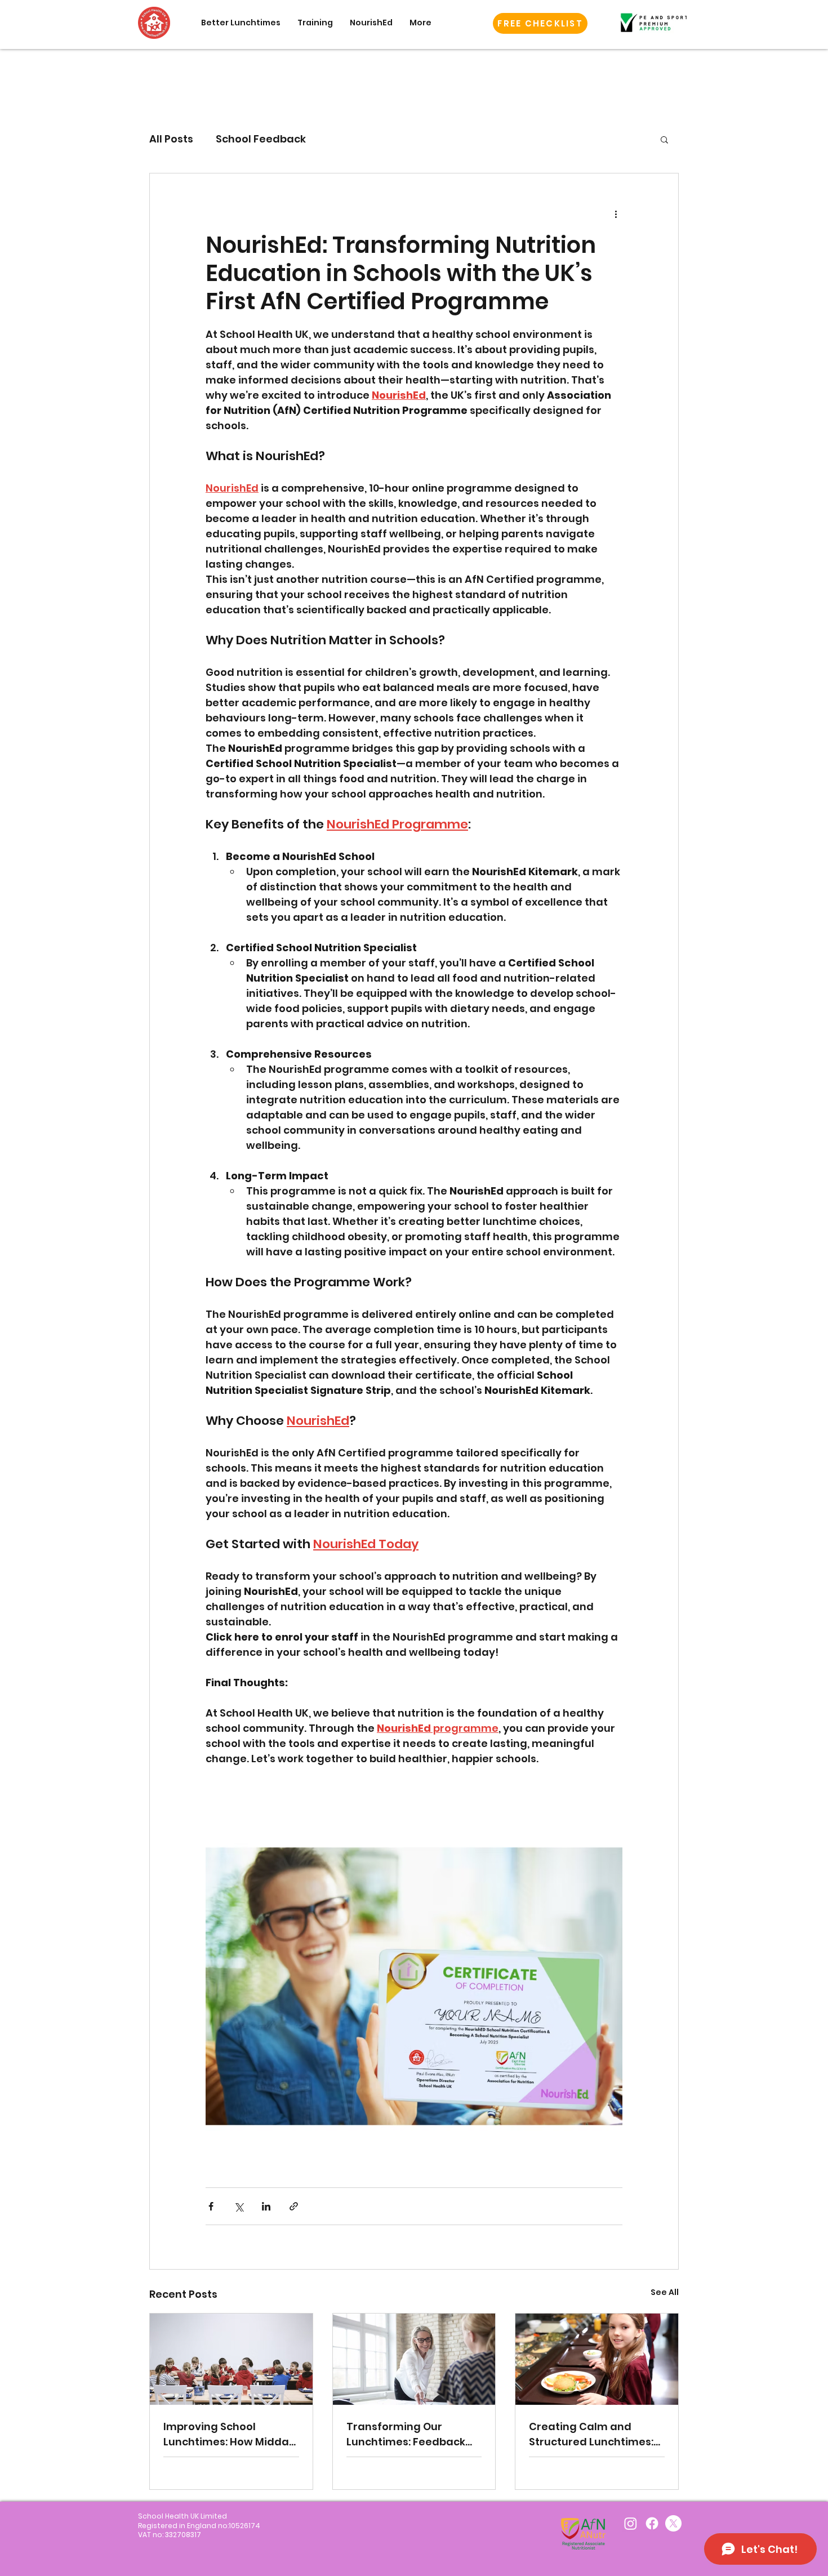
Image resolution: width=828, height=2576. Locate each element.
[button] (540, 23)
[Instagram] (631, 2523)
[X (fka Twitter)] (673, 2523)
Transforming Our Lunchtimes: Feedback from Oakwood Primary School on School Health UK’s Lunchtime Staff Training (410, 2434)
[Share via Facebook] (211, 2206)
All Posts (171, 139)
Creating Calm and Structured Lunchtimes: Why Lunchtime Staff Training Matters (591, 2434)
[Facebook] (652, 2523)
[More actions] (616, 214)
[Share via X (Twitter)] (239, 2206)
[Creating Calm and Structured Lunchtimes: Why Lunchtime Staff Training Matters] (597, 2359)
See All (665, 2292)
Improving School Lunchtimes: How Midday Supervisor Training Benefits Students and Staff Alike (229, 2434)
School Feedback (261, 139)
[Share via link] (294, 2206)
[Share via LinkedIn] (266, 2206)
